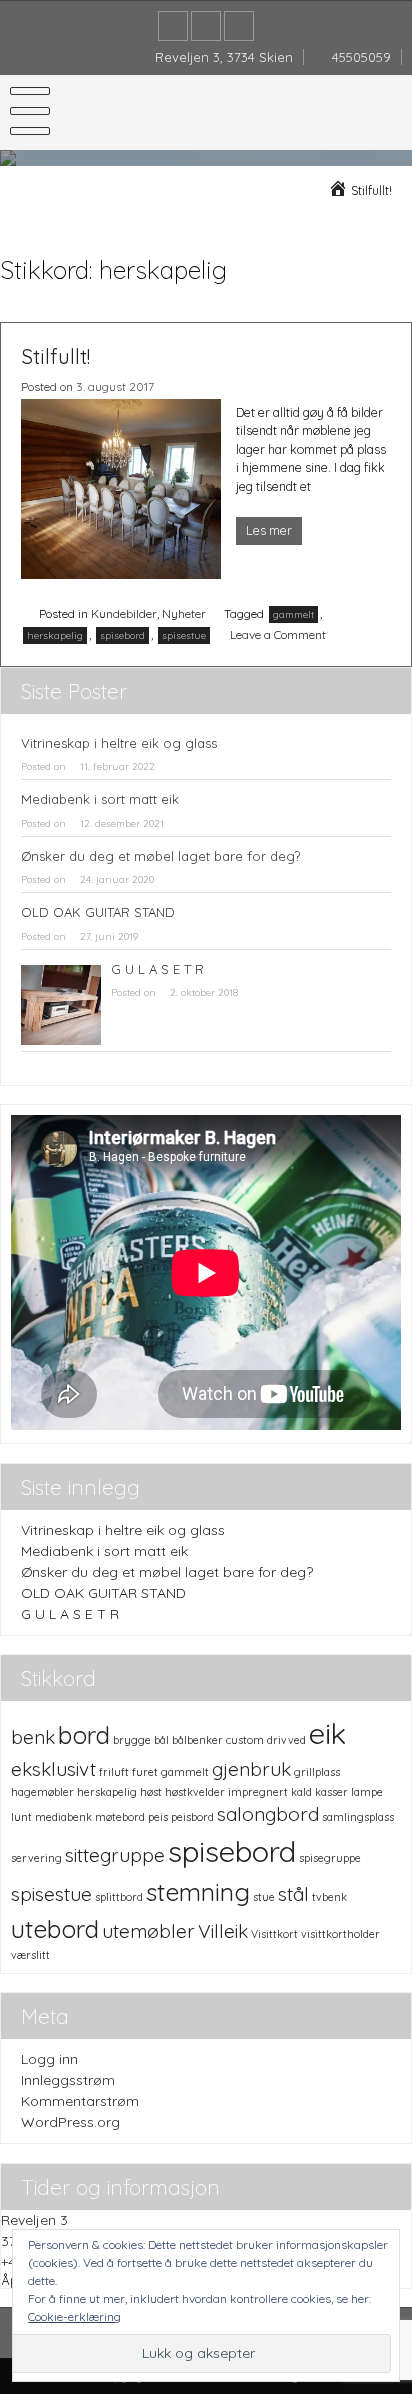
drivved (286, 1740)
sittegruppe (115, 1855)
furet (145, 1772)
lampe (367, 1792)
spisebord (122, 635)
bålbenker (197, 1740)
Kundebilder (124, 613)
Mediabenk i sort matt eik (100, 799)
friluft (114, 1772)
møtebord (120, 1817)
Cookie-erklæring (74, 2316)
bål (161, 1740)
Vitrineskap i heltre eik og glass (119, 743)
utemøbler (148, 1931)
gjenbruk (251, 1769)
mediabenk (63, 1817)
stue (264, 1897)
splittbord (119, 1897)
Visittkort (274, 1934)
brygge (132, 1740)
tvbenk (329, 1897)
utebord (55, 1928)
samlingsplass (358, 1817)
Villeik (223, 1931)
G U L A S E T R (157, 969)
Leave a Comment (278, 634)
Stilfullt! (55, 356)
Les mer (269, 530)
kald (301, 1792)
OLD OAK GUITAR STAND (98, 912)
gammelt (293, 614)
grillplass (317, 1772)
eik (327, 1733)
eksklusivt (53, 1769)
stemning (198, 1891)
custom (245, 1740)
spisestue (184, 635)
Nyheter (184, 613)
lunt (21, 1817)
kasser (331, 1792)
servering (36, 1858)
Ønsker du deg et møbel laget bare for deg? (160, 856)
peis (158, 1817)
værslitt (30, 1955)
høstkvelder (195, 1792)
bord (84, 1734)
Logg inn (49, 2059)
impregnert (258, 1792)
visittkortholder (340, 1934)
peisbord (192, 1817)
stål (293, 1894)
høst (151, 1792)
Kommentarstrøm (80, 2101)
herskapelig (55, 635)
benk (33, 1737)
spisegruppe (330, 1858)
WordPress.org (70, 2122)
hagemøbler (42, 1792)
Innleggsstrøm (68, 2080)
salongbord (268, 1814)
